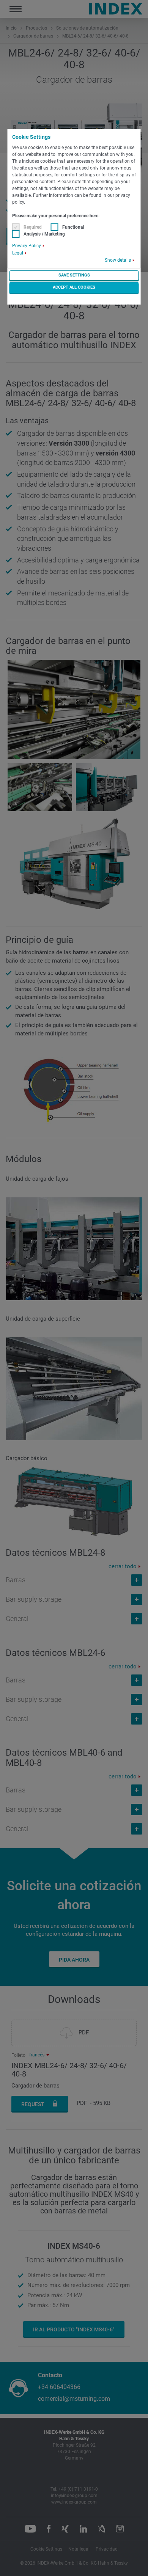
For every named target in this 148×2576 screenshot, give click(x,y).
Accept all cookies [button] (74, 287)
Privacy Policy (27, 246)
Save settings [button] (74, 275)
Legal (18, 253)
